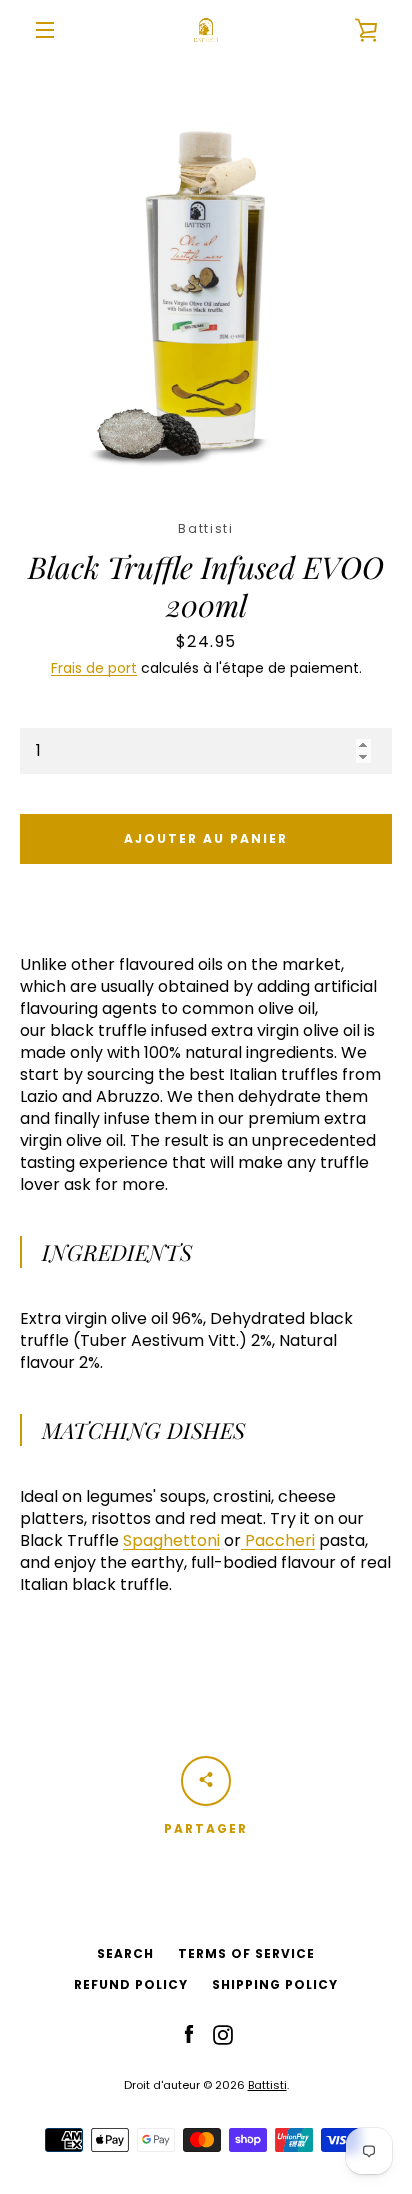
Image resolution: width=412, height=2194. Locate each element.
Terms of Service (246, 1953)
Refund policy (131, 1984)
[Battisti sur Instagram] (223, 2034)
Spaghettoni (171, 1540)
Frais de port (94, 668)
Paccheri (280, 1540)
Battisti (267, 2085)
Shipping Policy (275, 1984)
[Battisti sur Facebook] (189, 2034)
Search (125, 1953)
